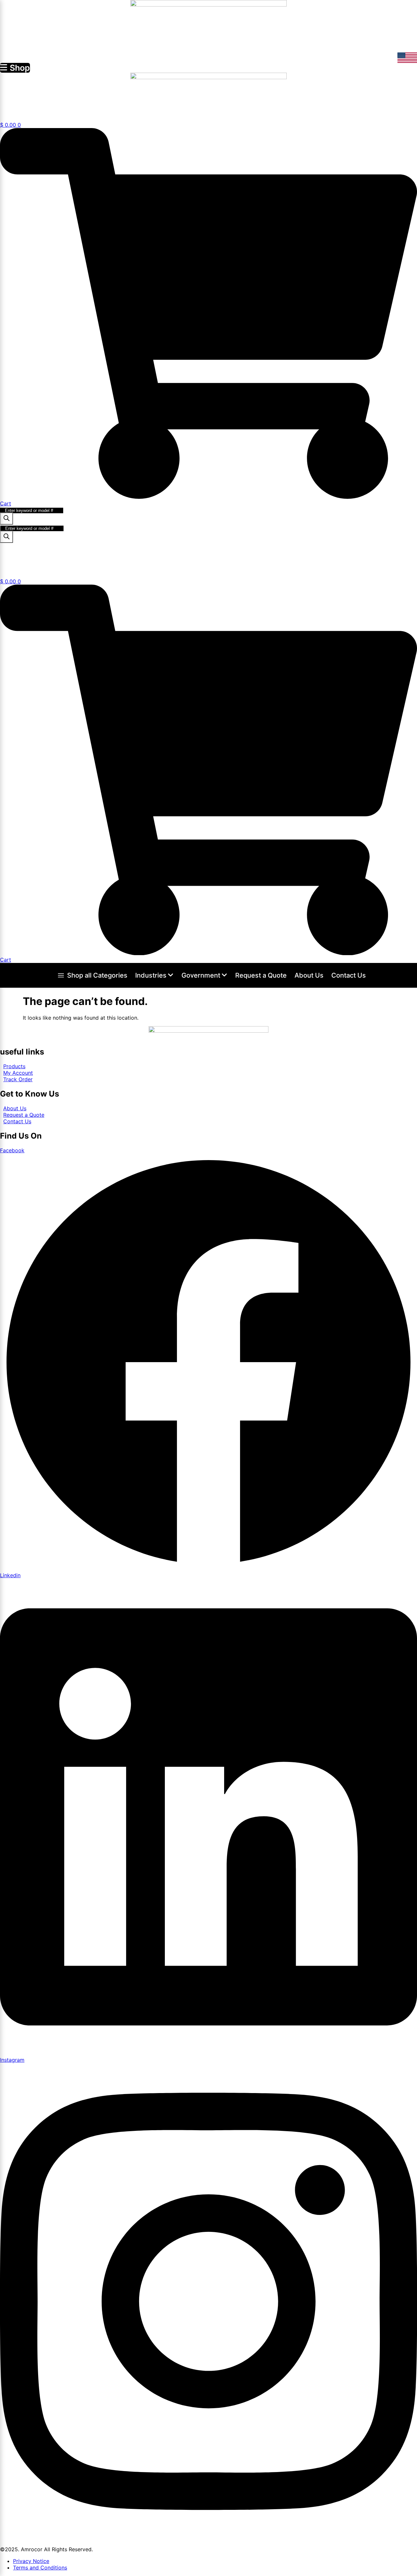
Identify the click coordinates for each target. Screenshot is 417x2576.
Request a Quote (261, 975)
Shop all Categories (97, 975)
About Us (309, 975)
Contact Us (349, 975)
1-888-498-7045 (212, 33)
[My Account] (5, 107)
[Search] (7, 519)
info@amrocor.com (394, 48)
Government (201, 975)
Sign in (10, 572)
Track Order (34, 549)
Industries (151, 975)
